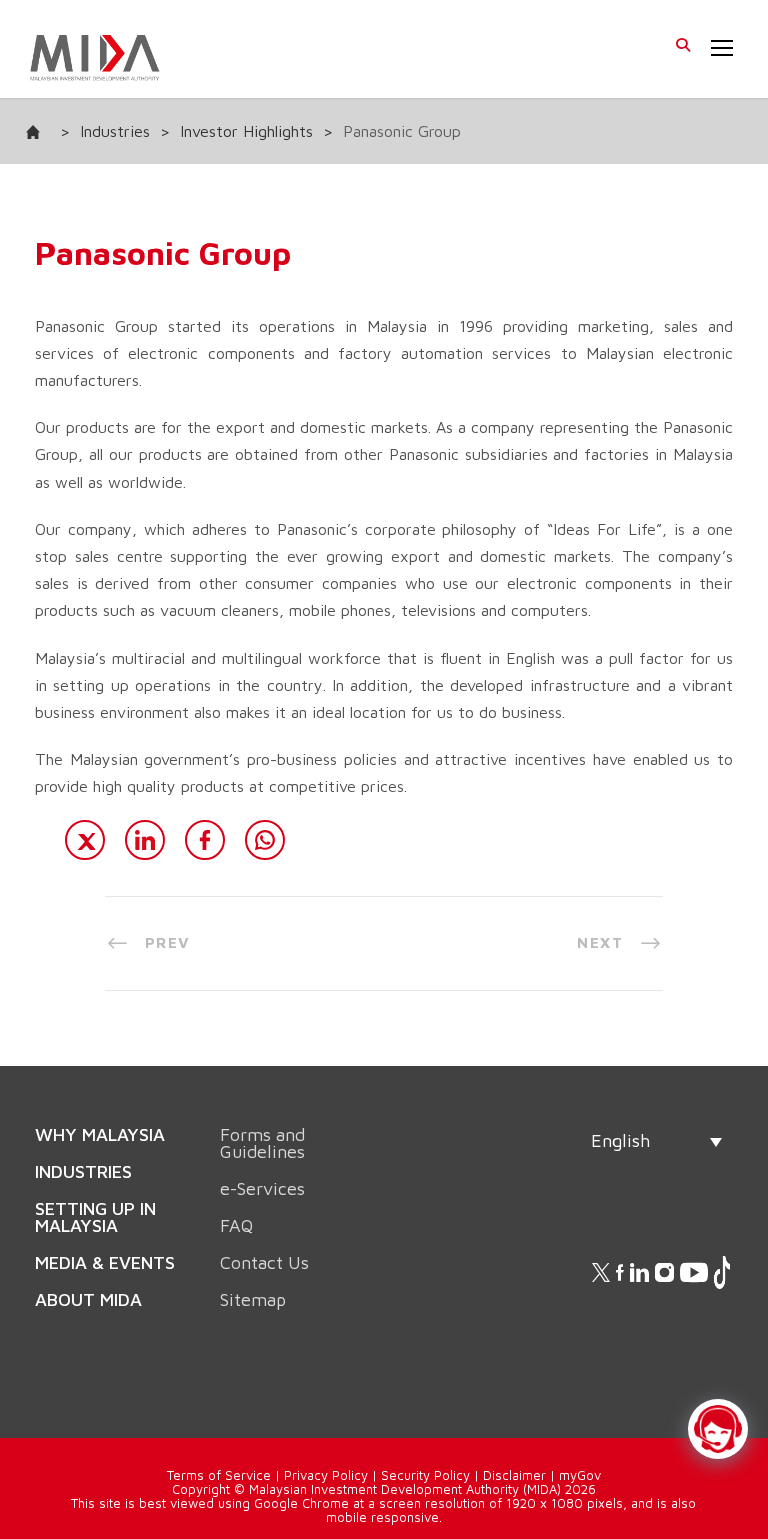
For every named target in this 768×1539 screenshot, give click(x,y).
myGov (580, 1475)
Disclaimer (514, 1475)
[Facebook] (205, 840)
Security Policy (425, 1475)
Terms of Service (219, 1475)
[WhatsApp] (265, 840)
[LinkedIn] (145, 840)
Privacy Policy (326, 1475)
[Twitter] (85, 840)
